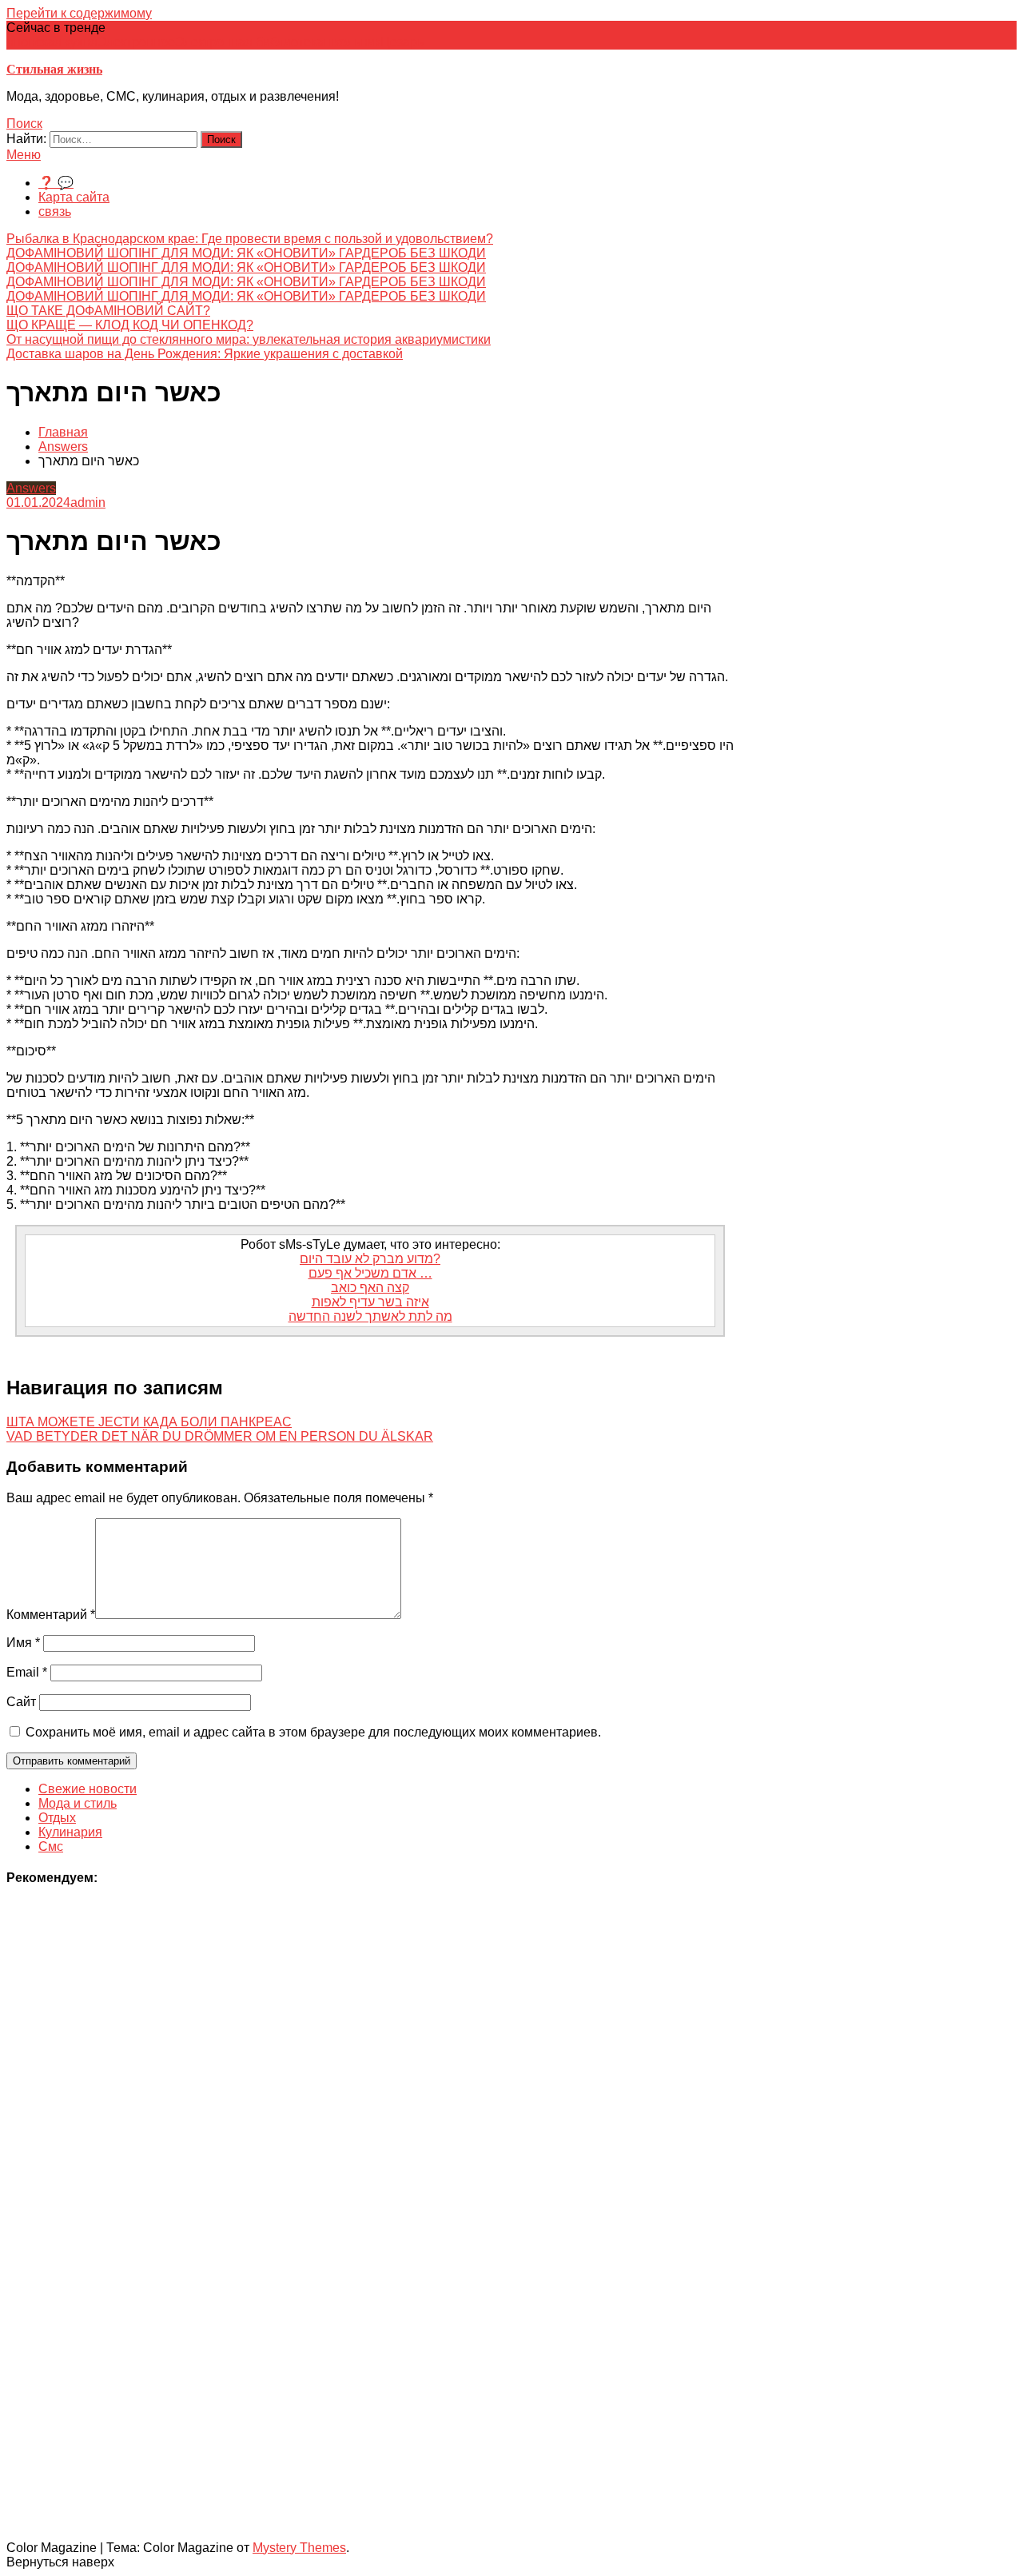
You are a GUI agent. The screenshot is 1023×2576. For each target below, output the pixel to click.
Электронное (136, 42)
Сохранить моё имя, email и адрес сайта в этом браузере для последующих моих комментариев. (313, 1732)
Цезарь (402, 42)
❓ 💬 (56, 183)
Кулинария (70, 1832)
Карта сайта (74, 197)
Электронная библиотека (249, 42)
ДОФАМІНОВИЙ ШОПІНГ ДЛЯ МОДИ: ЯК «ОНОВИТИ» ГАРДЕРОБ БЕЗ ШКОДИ (246, 253)
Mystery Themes (299, 2548)
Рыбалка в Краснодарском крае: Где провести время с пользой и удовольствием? (250, 239)
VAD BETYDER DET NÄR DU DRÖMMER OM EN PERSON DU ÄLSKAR (220, 1436)
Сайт (21, 1702)
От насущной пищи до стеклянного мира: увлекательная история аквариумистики (249, 339)
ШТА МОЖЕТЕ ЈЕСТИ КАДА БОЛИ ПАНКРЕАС (149, 1422)
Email (27, 1672)
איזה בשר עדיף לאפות (370, 1302)
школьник (352, 42)
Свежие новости (88, 1789)
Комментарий (51, 1615)
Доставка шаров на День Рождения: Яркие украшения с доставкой (205, 354)
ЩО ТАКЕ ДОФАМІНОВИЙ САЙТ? (108, 311)
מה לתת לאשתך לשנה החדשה (370, 1316)
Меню (24, 155)
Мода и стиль (78, 1803)
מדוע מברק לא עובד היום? (370, 1259)
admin (88, 502)
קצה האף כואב (370, 1288)
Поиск (24, 124)
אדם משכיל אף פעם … (370, 1273)
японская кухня (52, 42)
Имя (23, 1643)
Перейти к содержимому (79, 13)
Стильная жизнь (54, 69)
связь (55, 211)
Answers (31, 488)
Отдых (57, 1818)
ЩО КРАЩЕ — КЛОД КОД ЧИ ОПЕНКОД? (130, 325)
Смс (51, 1846)
